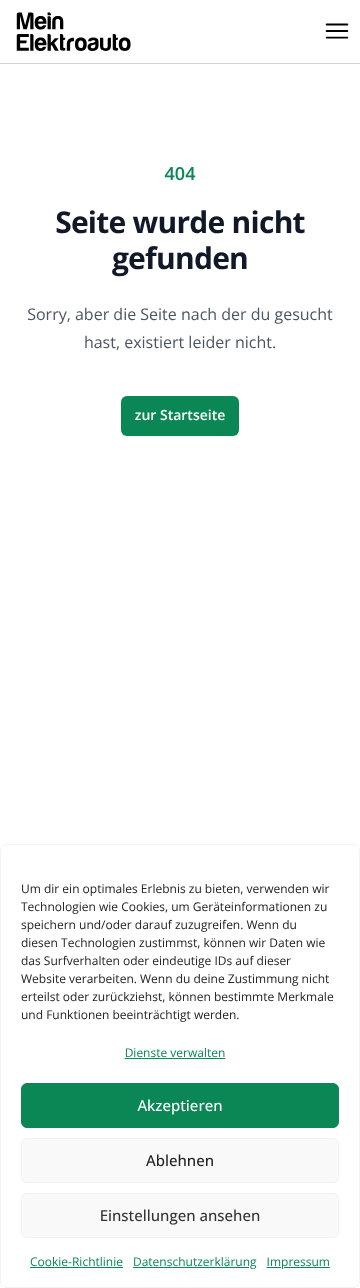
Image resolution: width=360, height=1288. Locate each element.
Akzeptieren (179, 1106)
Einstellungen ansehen (180, 1216)
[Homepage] (73, 31)
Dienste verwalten (175, 1052)
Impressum (298, 1261)
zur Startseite (180, 415)
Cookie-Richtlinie (76, 1261)
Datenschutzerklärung (195, 1261)
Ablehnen (180, 1161)
